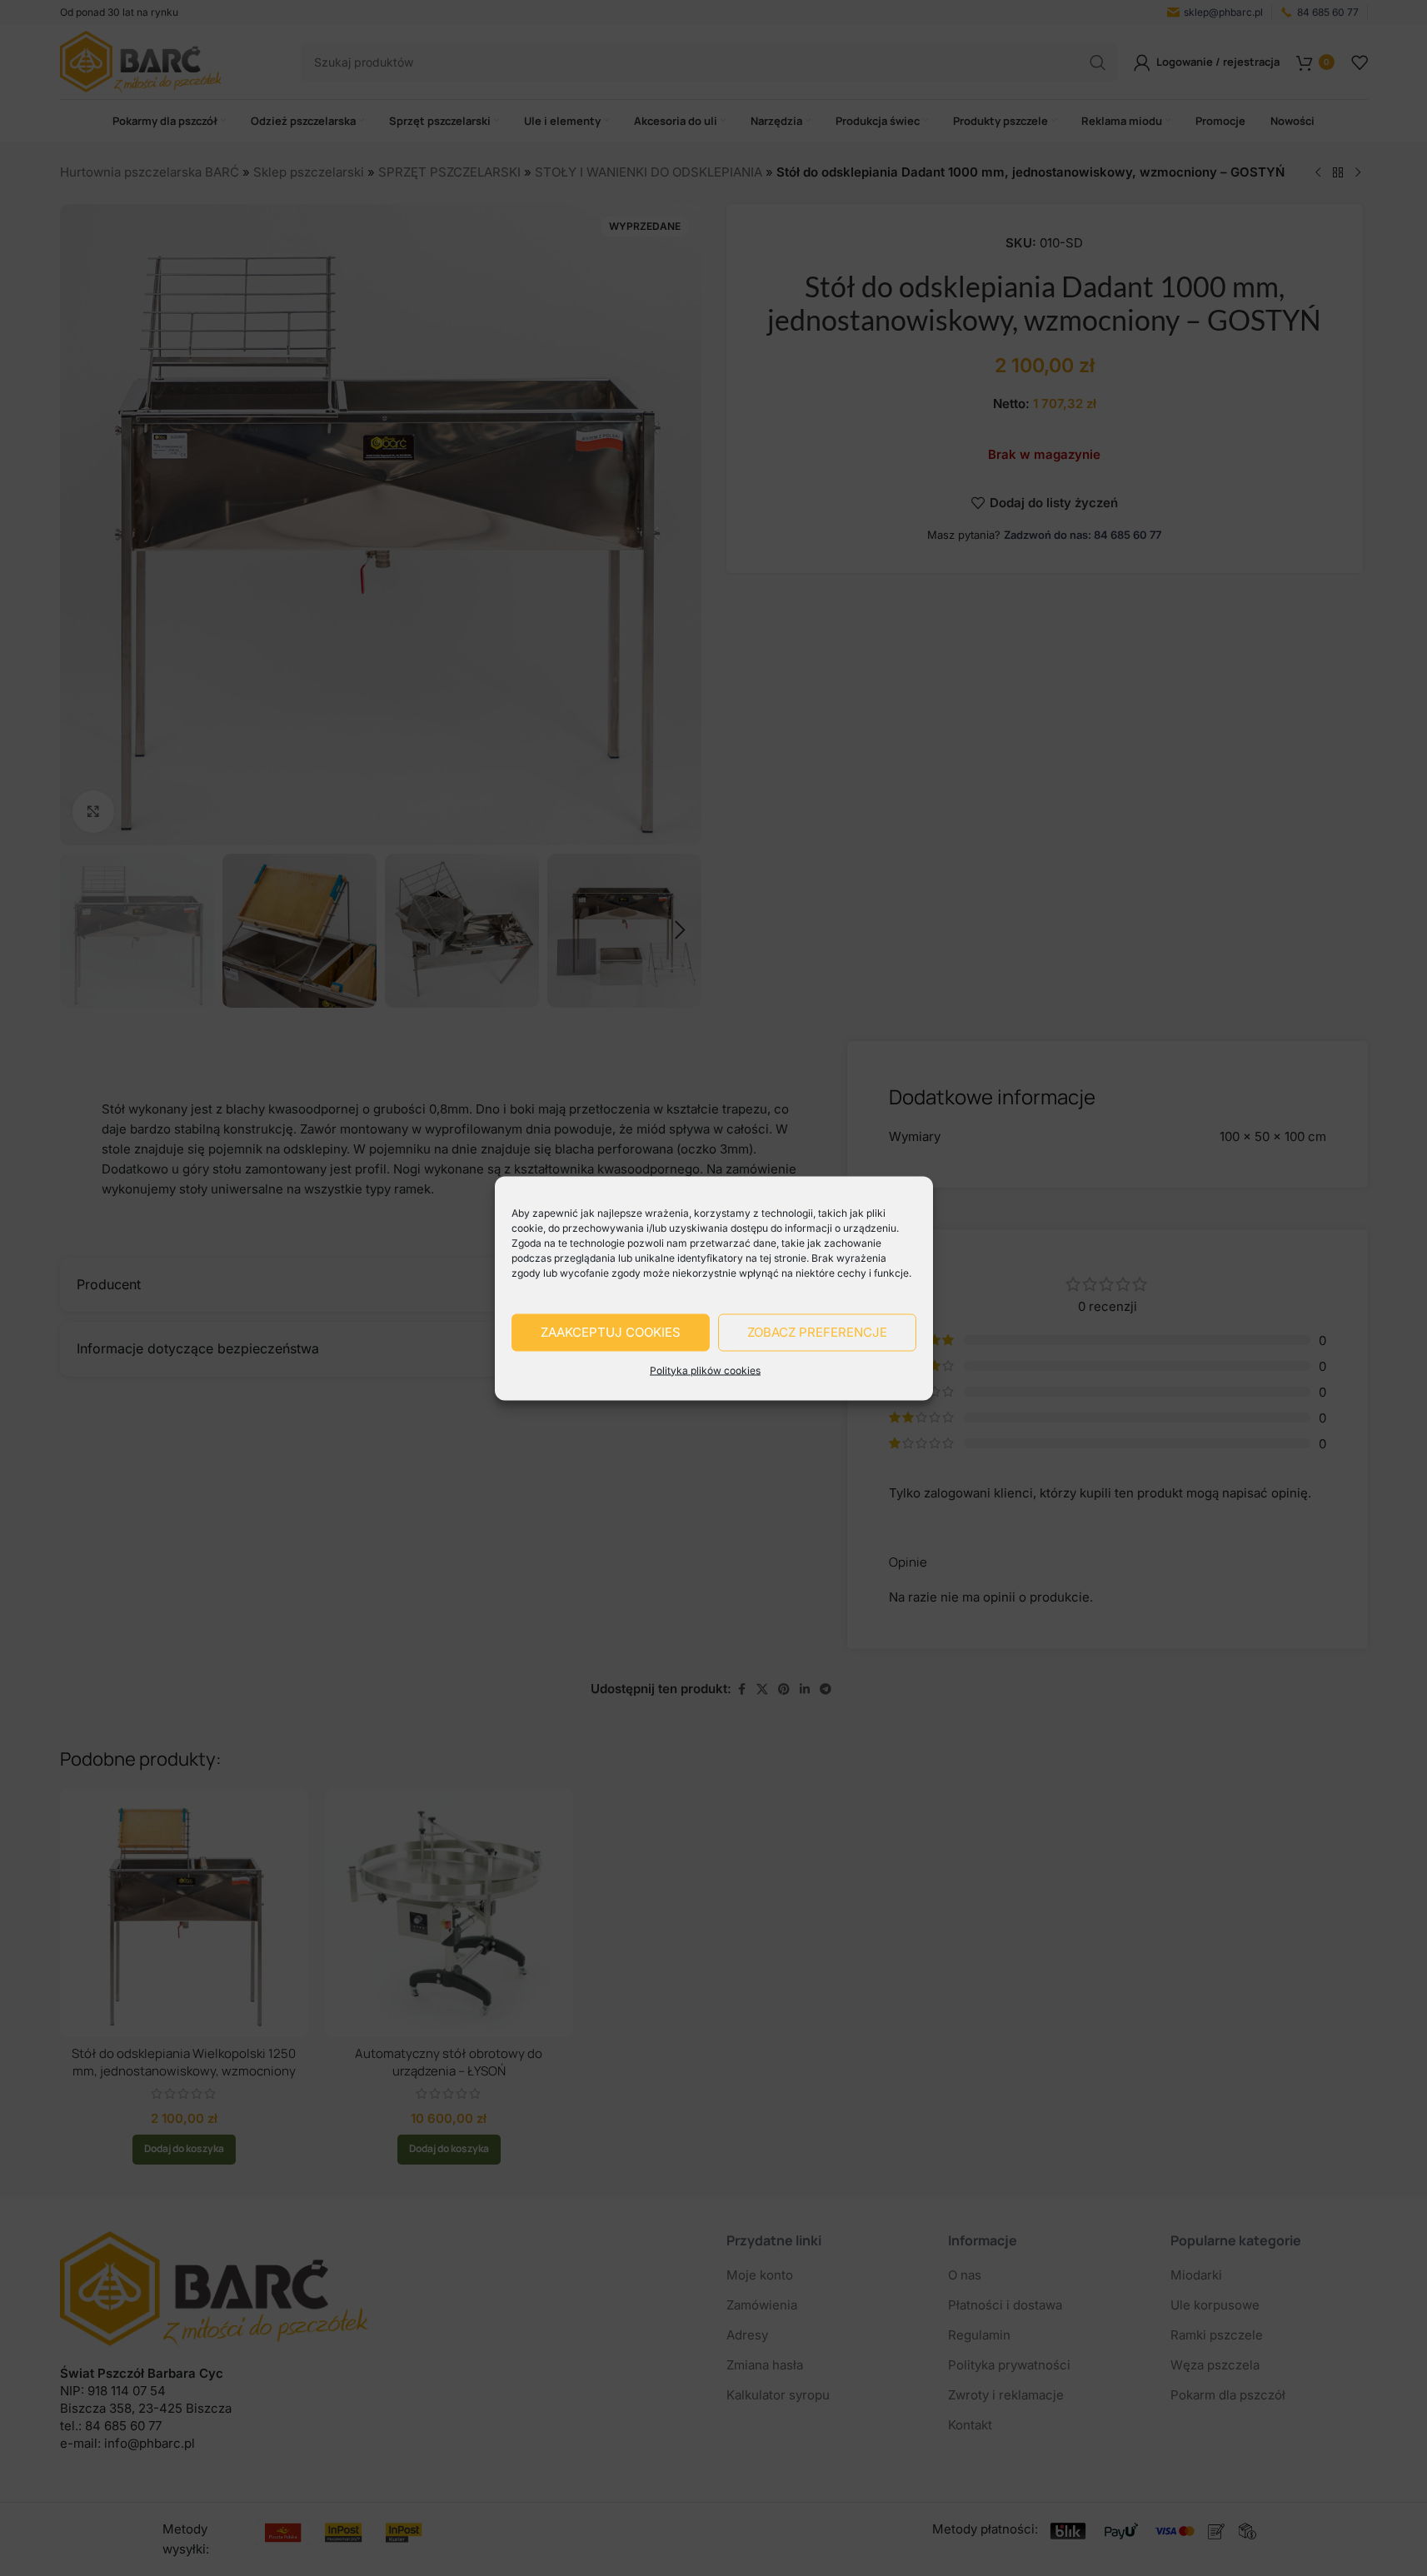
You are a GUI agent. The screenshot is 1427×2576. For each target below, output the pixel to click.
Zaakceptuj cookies (611, 1332)
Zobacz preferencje (817, 1332)
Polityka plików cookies (705, 1370)
